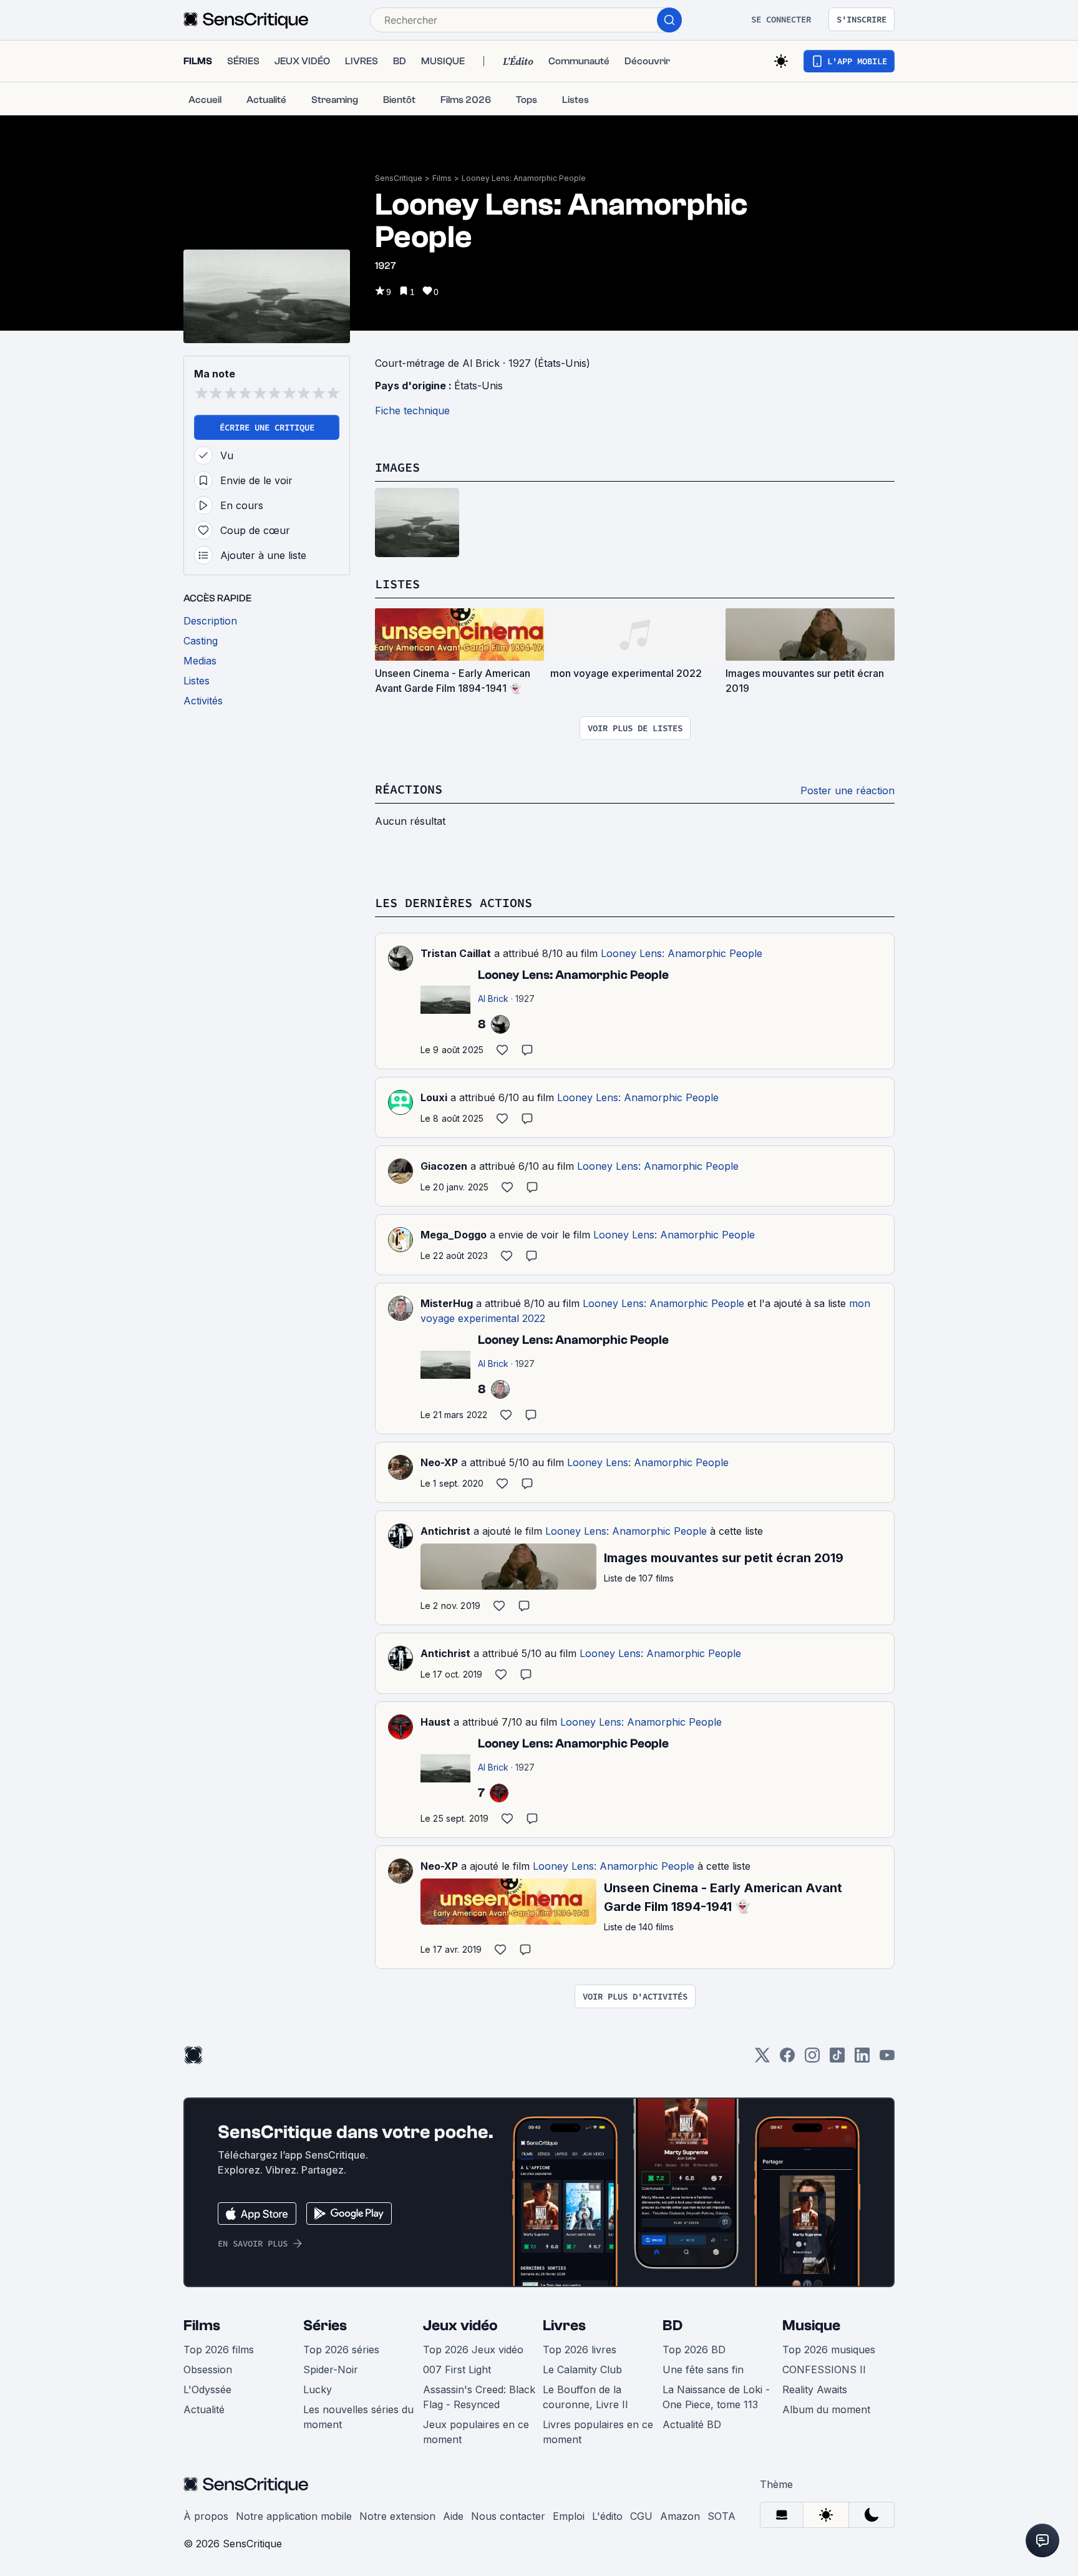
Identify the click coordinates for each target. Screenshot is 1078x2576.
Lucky (318, 2389)
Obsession (208, 2369)
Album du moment (826, 2409)
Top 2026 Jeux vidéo (473, 2350)
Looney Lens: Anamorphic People (524, 178)
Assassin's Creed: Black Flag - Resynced (479, 2397)
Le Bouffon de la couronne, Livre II (585, 2397)
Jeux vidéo (460, 2326)
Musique (811, 2326)
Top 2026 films (219, 2350)
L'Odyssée (207, 2389)
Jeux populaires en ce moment (476, 2432)
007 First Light (457, 2369)
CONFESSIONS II (824, 2369)
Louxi (434, 1097)
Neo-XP (439, 1462)
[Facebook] (787, 2059)
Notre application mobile (294, 2516)
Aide (453, 2516)
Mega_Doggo (454, 1235)
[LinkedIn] (862, 2059)
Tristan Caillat (456, 953)
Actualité (204, 2409)
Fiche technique (412, 411)
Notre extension (397, 2516)
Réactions (409, 789)
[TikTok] (837, 2059)
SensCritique (399, 178)
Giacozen (444, 1166)
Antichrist (445, 1531)
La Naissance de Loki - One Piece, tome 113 (716, 2397)
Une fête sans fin (703, 2369)
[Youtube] (887, 2059)
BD (673, 2326)
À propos (206, 2516)
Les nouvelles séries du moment (358, 2417)
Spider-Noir (331, 2369)
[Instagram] (812, 2059)
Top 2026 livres (580, 2350)
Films (442, 178)
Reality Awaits (815, 2389)
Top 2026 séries (341, 2350)
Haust (435, 1722)
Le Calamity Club (582, 2369)
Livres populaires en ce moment (598, 2432)
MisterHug (447, 1303)
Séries (325, 2326)
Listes (397, 584)
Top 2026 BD (694, 2350)
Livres (564, 2326)
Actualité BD (692, 2424)
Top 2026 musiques (829, 2350)
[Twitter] (762, 2059)
